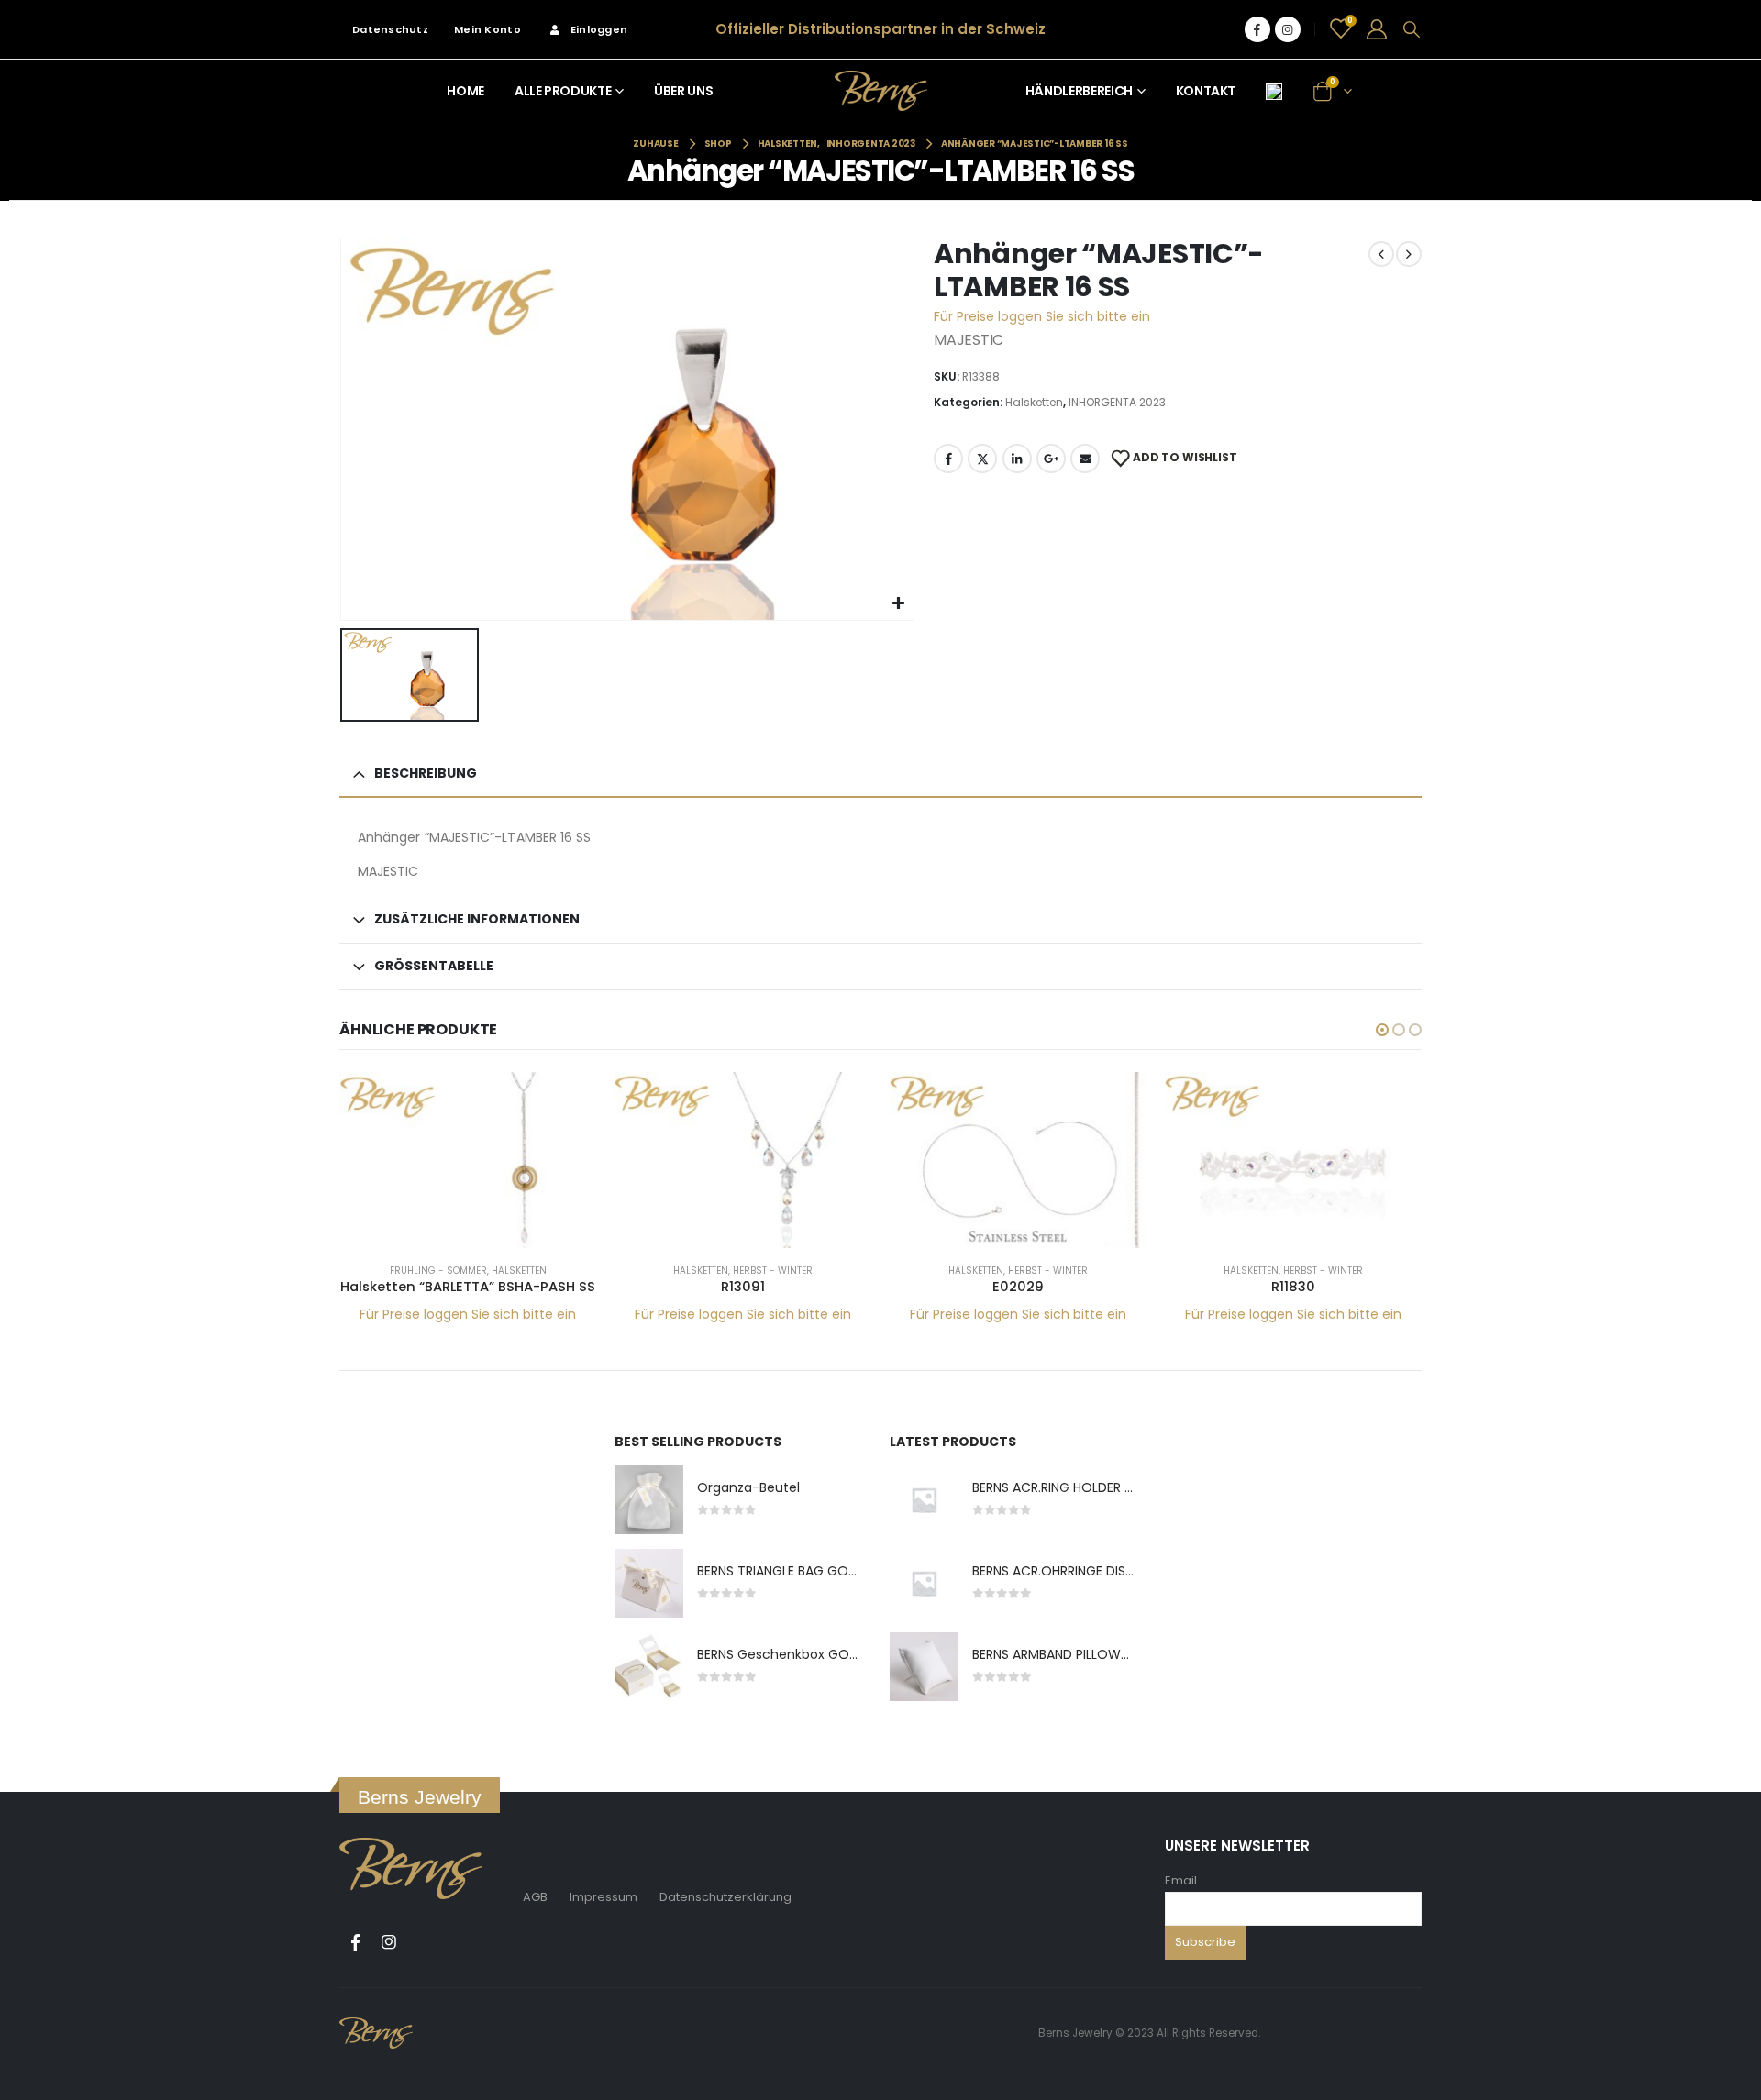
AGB (535, 1897)
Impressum (604, 1897)
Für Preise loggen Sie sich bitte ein (1042, 316)
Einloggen (599, 29)
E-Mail (1085, 459)
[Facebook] (1257, 29)
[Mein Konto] (1377, 29)
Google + (1051, 459)
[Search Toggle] (1412, 29)
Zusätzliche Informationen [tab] (477, 919)
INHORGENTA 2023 (1117, 402)
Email (1181, 1880)
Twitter (982, 459)
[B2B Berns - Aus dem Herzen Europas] (881, 90)
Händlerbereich (1079, 91)
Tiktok (423, 1942)
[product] (468, 1160)
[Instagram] (1288, 29)
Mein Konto (487, 29)
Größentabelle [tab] (434, 966)
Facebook (948, 459)
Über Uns (683, 91)
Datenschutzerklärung (725, 1897)
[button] (1382, 1030)
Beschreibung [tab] (426, 773)
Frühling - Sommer (438, 1271)
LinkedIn (1017, 459)
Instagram (389, 1942)
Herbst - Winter (773, 1271)
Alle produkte (563, 91)
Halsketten (1034, 402)
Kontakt (1206, 91)
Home (465, 91)
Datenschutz (390, 29)
